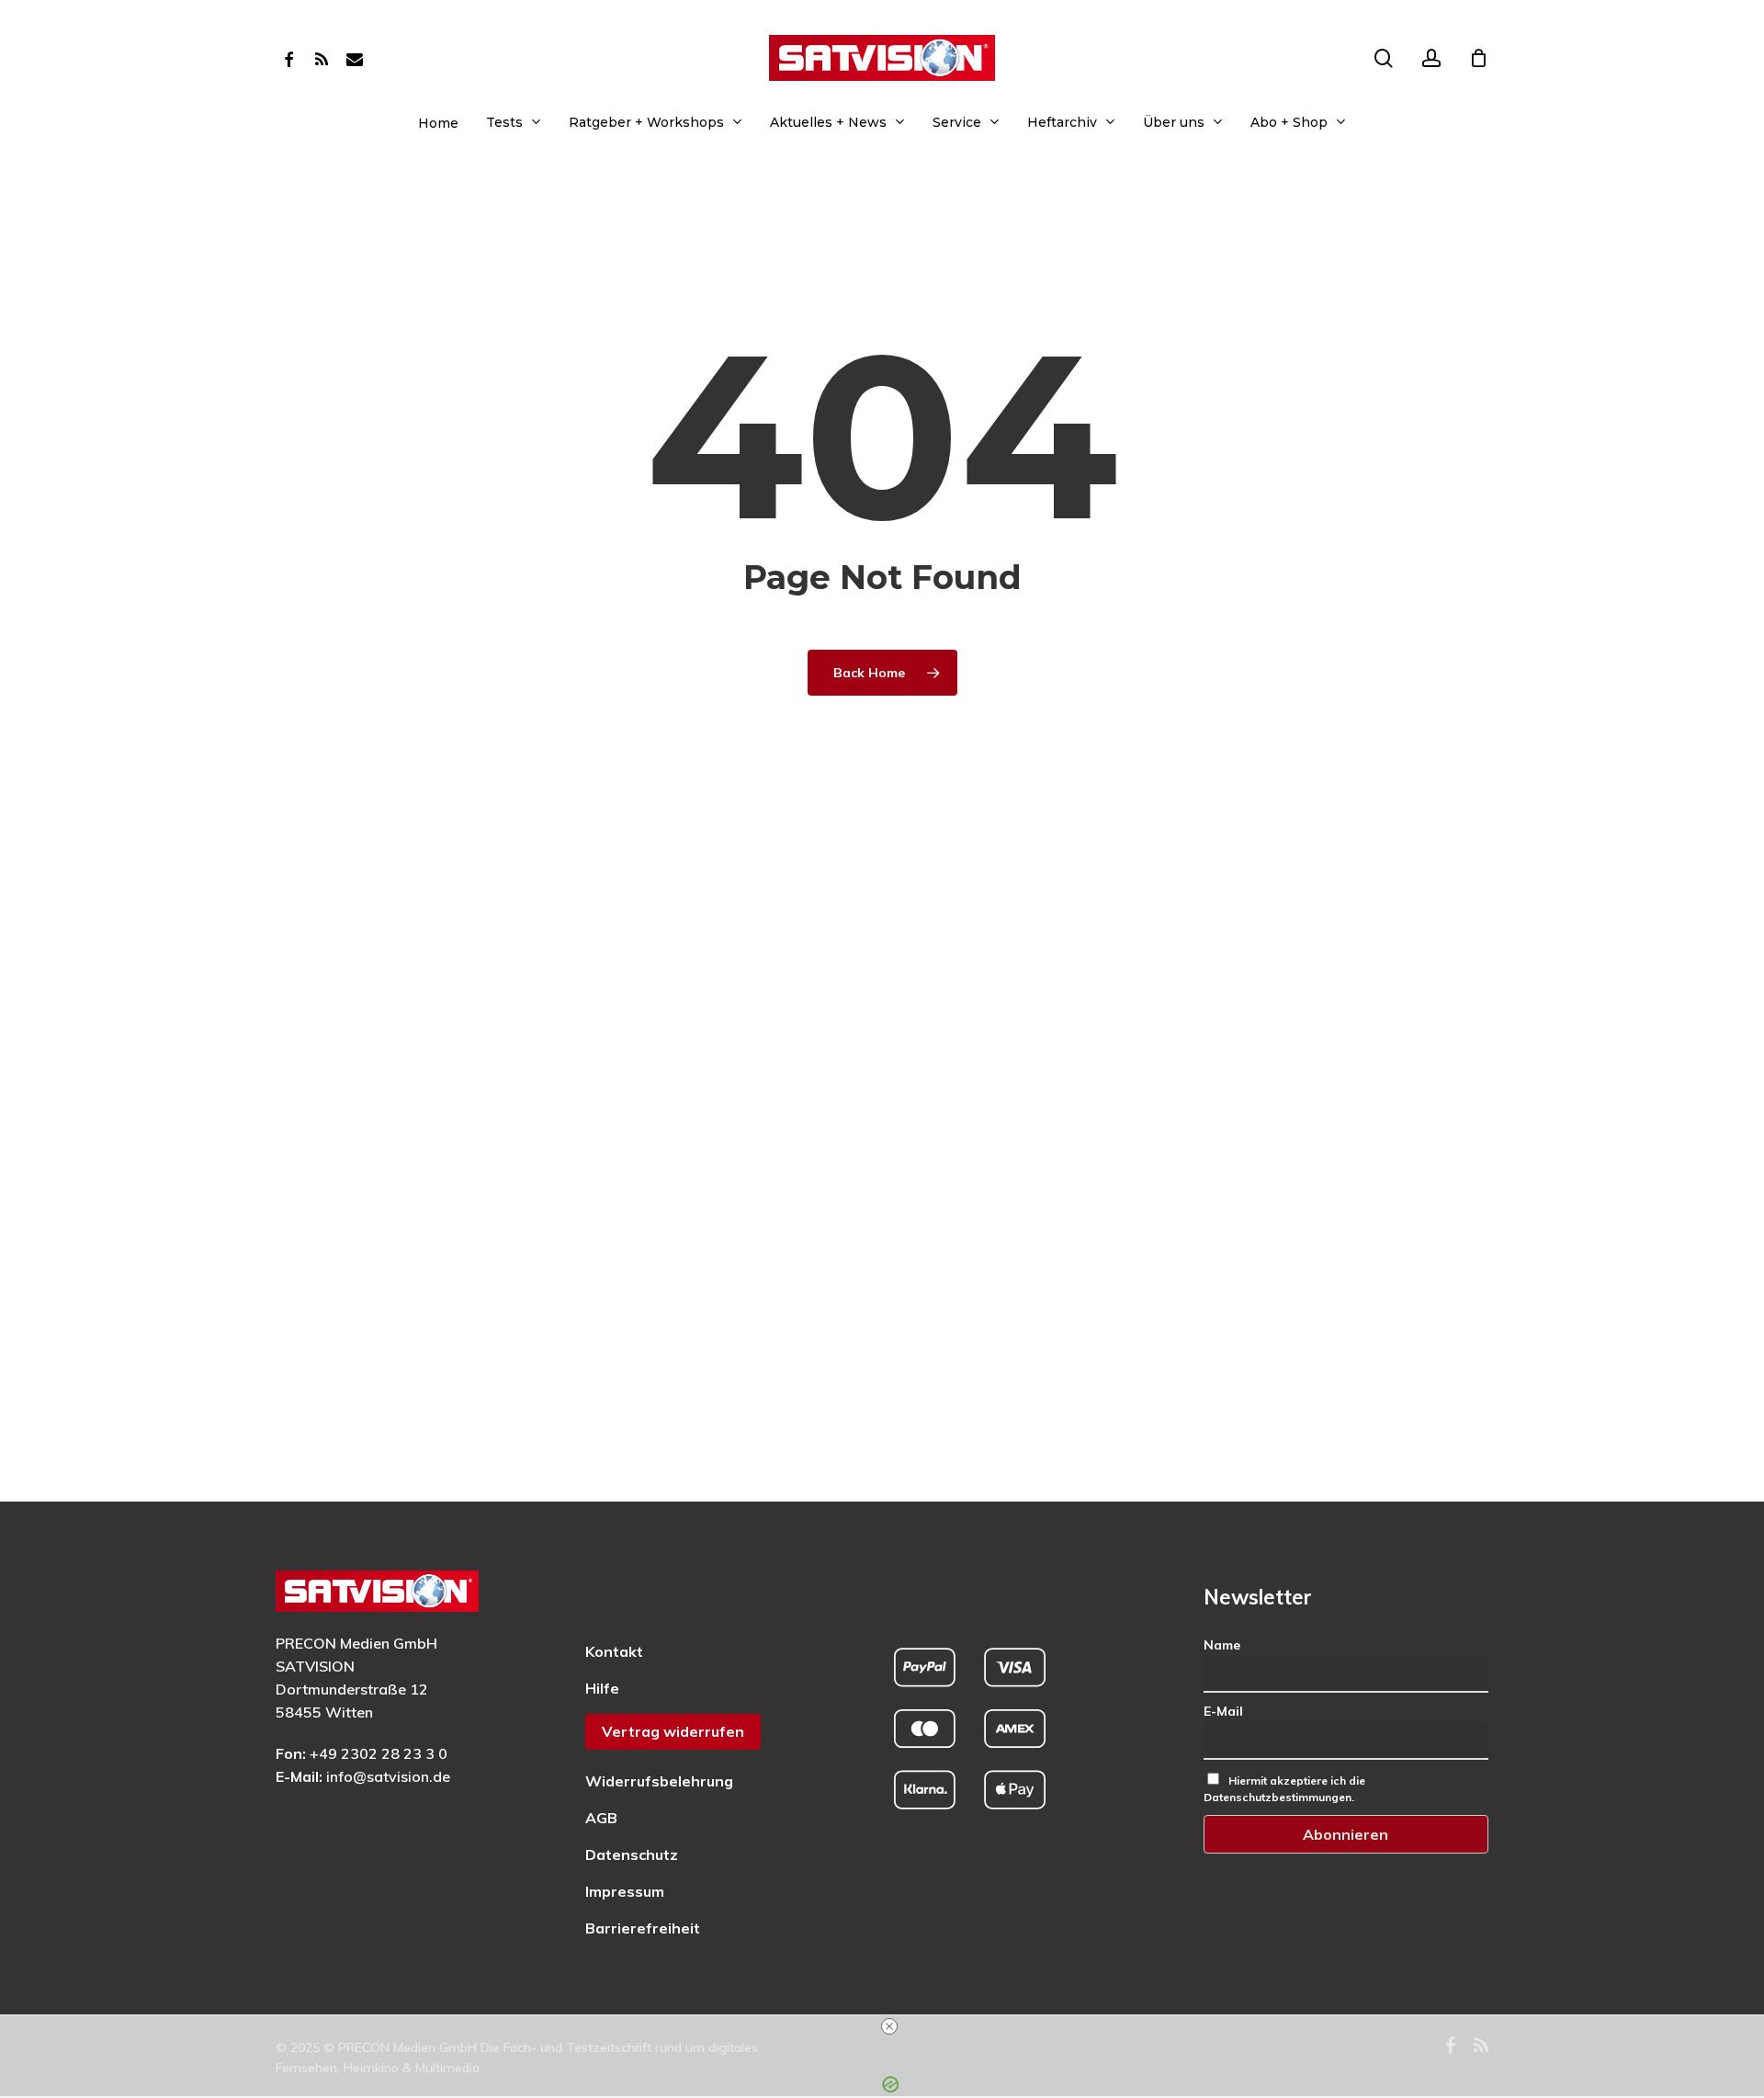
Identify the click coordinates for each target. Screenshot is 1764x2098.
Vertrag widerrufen (673, 1731)
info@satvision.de (388, 1776)
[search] (1384, 58)
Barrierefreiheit (643, 1928)
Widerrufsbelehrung (659, 1781)
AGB (601, 1818)
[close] (889, 2026)
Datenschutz (632, 1854)
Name (1222, 1645)
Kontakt (614, 1651)
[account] (1431, 58)
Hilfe (602, 1688)
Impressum (625, 1891)
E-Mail (1223, 1711)
